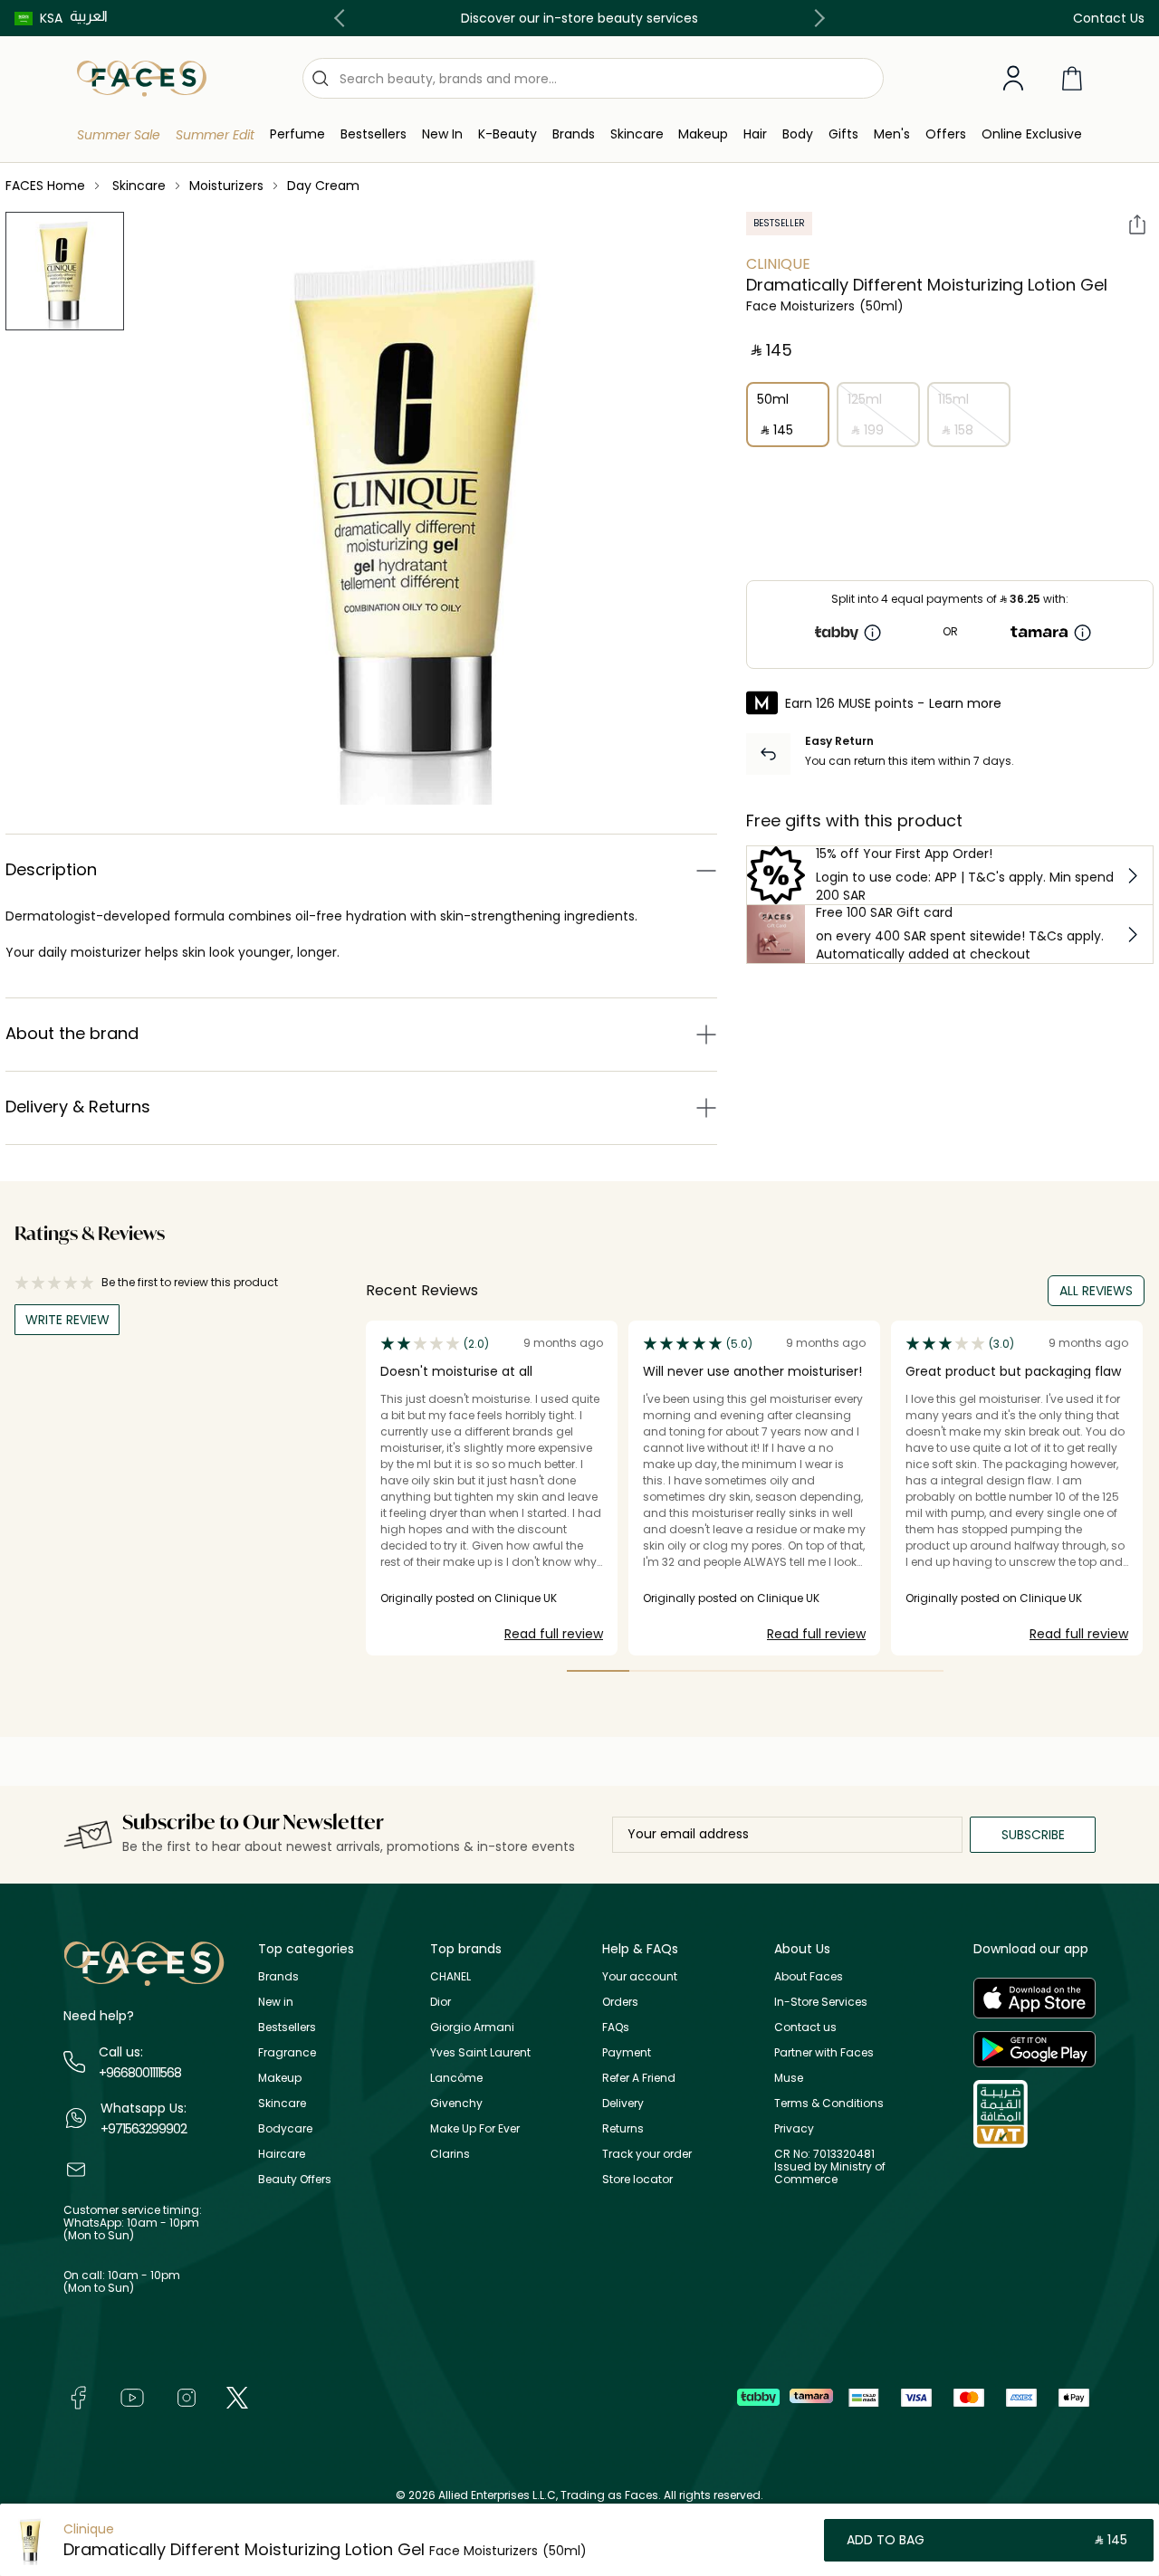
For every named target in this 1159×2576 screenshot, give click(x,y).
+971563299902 (144, 2129)
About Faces (809, 1976)
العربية (89, 16)
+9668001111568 (140, 2073)
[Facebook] (78, 2397)
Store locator (637, 2179)
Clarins (450, 2154)
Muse (789, 2078)
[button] (38, 18)
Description (51, 869)
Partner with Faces (824, 2052)
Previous (343, 18)
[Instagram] (187, 2397)
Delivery (623, 2103)
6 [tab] (912, 1671)
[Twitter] (237, 2397)
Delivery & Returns (78, 1107)
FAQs (616, 2027)
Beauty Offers (295, 2179)
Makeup (280, 2078)
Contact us (805, 2027)
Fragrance (287, 2052)
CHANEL (450, 1976)
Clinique (778, 264)
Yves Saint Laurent (480, 2052)
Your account (640, 1976)
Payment (627, 2052)
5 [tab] (849, 1671)
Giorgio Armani (472, 2027)
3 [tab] (724, 1671)
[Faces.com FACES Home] (142, 77)
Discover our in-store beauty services (579, 18)
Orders (620, 2002)
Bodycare (285, 2128)
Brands (278, 1976)
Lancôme (456, 2078)
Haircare (282, 2154)
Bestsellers (287, 2027)
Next (816, 18)
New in (276, 2002)
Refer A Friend (639, 2078)
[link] (574, 134)
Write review (67, 1320)
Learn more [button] (965, 703)
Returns (623, 2128)
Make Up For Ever (475, 2128)
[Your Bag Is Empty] (1072, 78)
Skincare (282, 2103)
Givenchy (456, 2103)
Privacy (794, 2128)
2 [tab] (661, 1671)
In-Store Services (821, 2002)
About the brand (72, 1033)
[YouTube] (132, 2397)
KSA (51, 18)
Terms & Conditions (829, 2103)
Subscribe (1033, 1835)
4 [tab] (786, 1671)
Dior (441, 2002)
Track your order (647, 2154)
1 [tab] (598, 1671)
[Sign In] (1013, 79)
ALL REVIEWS (1096, 1291)
